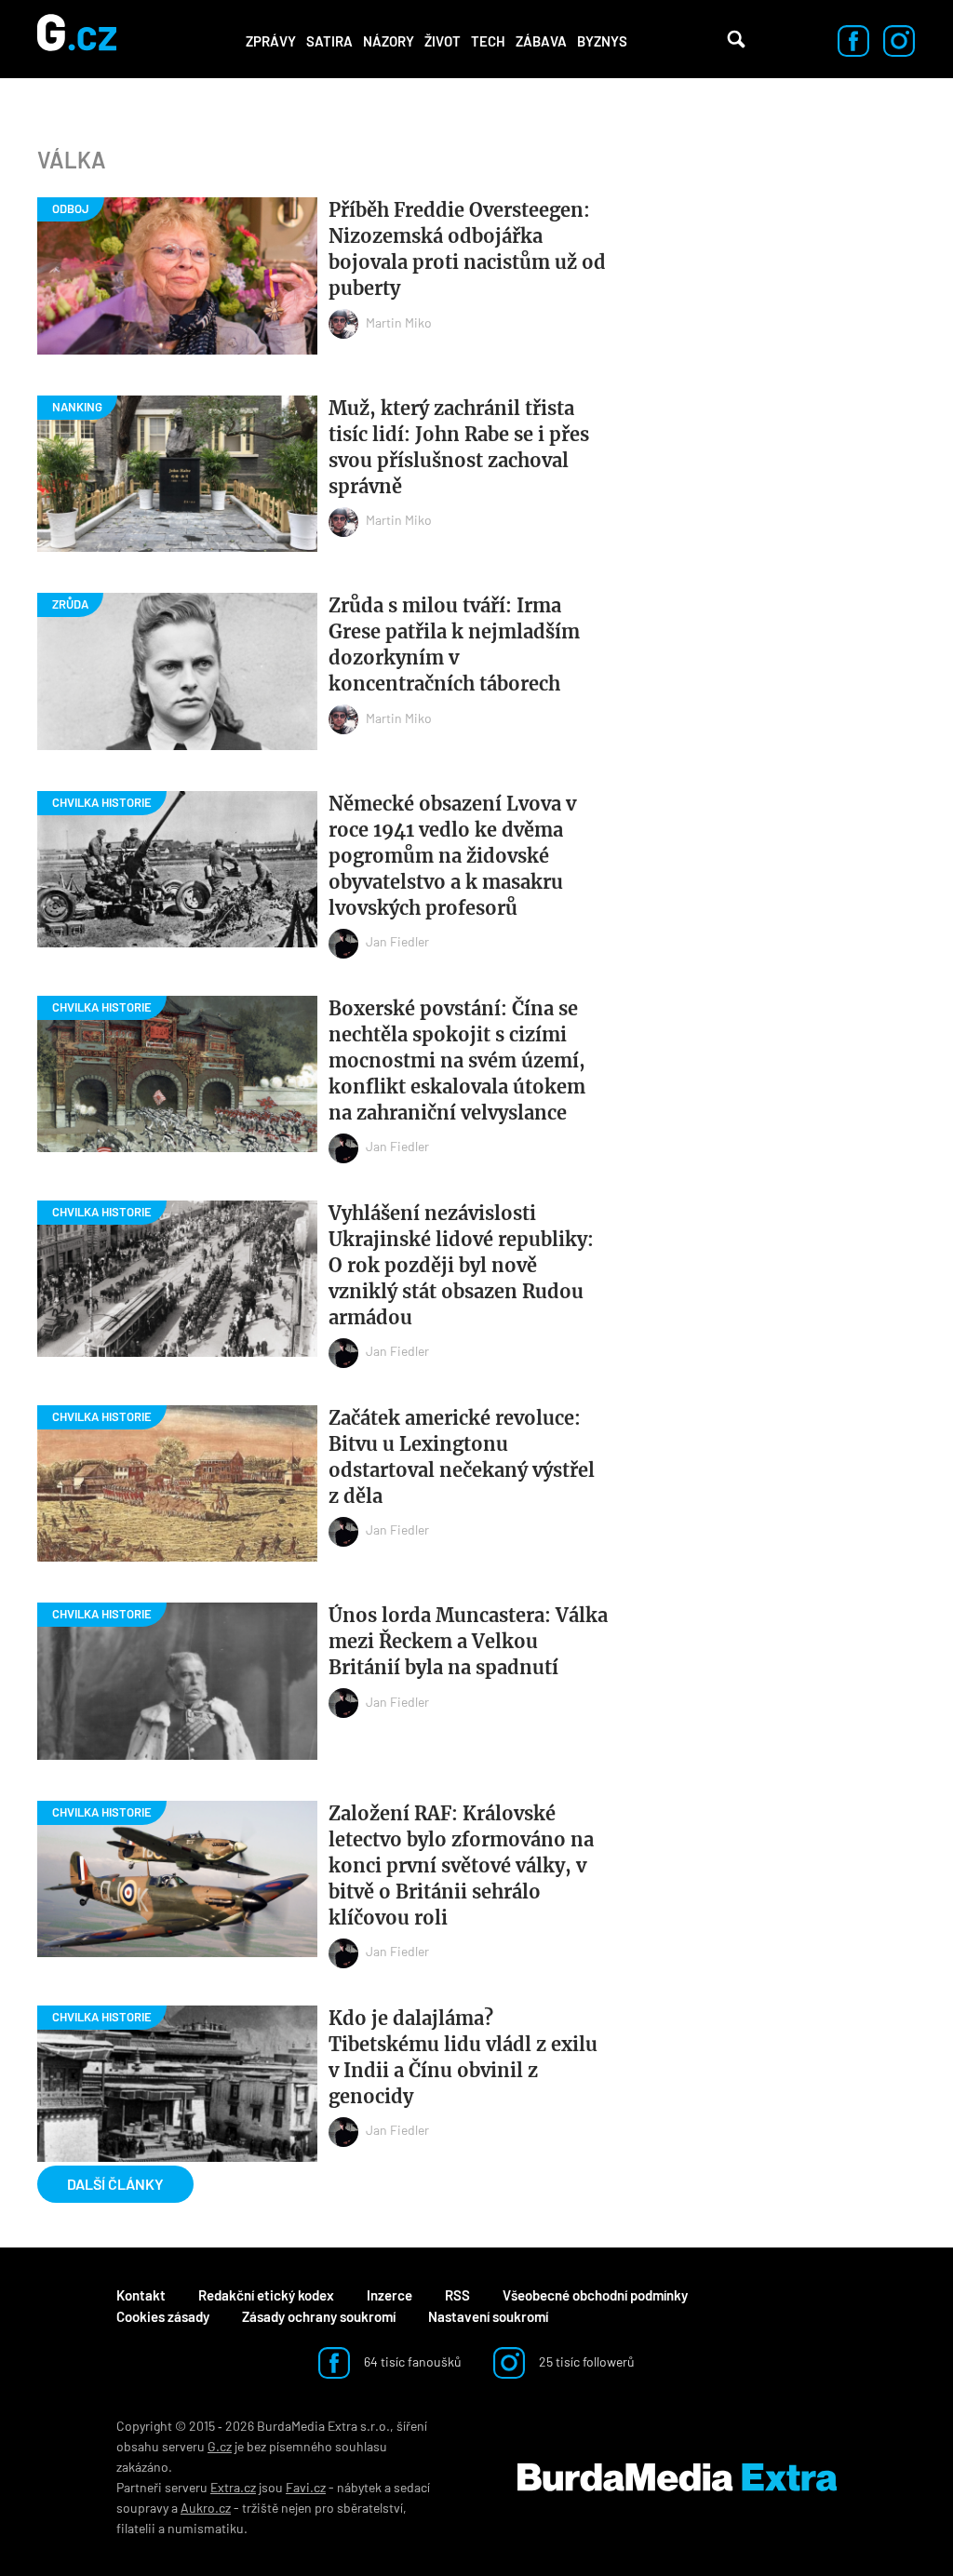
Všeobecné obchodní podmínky (595, 2295)
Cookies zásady (163, 2316)
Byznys (602, 41)
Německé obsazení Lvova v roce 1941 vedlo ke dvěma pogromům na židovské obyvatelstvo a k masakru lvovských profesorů (452, 856)
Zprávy (271, 41)
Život (443, 41)
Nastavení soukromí (488, 2316)
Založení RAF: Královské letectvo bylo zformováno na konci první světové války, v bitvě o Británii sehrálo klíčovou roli (461, 1865)
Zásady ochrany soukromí (319, 2316)
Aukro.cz (206, 2508)
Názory (389, 41)
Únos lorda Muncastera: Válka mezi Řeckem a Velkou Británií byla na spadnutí (468, 1641)
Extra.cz (233, 2487)
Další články (115, 2184)
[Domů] (77, 39)
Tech (488, 41)
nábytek (359, 2487)
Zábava (541, 41)
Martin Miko (399, 322)
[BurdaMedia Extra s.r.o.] (677, 2477)
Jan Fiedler (397, 941)
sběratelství (370, 2508)
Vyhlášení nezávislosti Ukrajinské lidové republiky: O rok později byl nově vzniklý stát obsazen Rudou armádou (461, 1265)
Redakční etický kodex (266, 2295)
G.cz (220, 2446)
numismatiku (206, 2528)
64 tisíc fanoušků (411, 2361)
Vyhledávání (736, 39)
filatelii (136, 2528)
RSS (457, 2295)
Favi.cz (306, 2487)
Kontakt (141, 2295)
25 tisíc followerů (585, 2361)
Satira (329, 41)
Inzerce (389, 2295)
